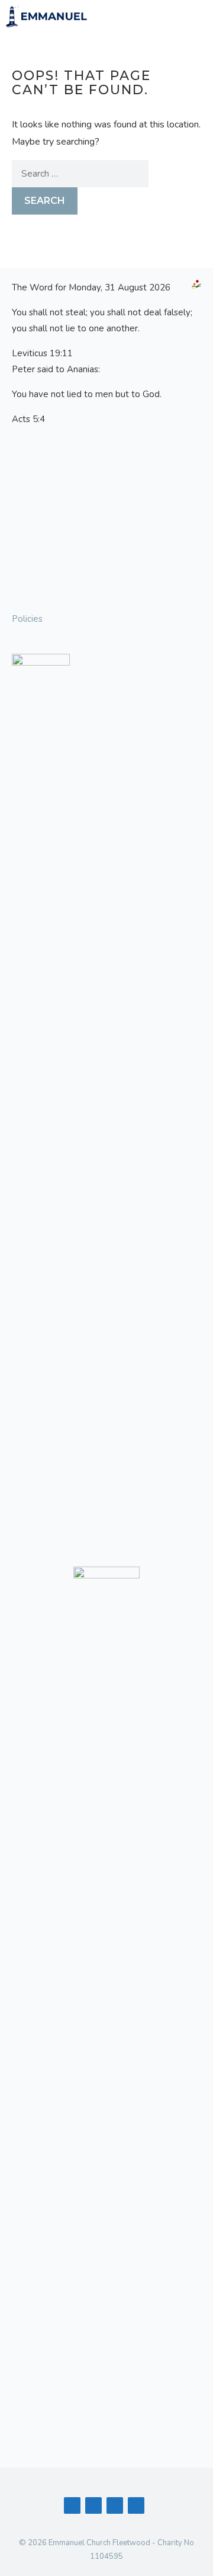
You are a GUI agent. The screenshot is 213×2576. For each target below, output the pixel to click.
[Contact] (115, 2505)
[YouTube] (93, 2505)
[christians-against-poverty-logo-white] (106, 2011)
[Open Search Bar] (162, 17)
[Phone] (136, 2505)
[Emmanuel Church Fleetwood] (47, 17)
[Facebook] (72, 2505)
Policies (27, 619)
